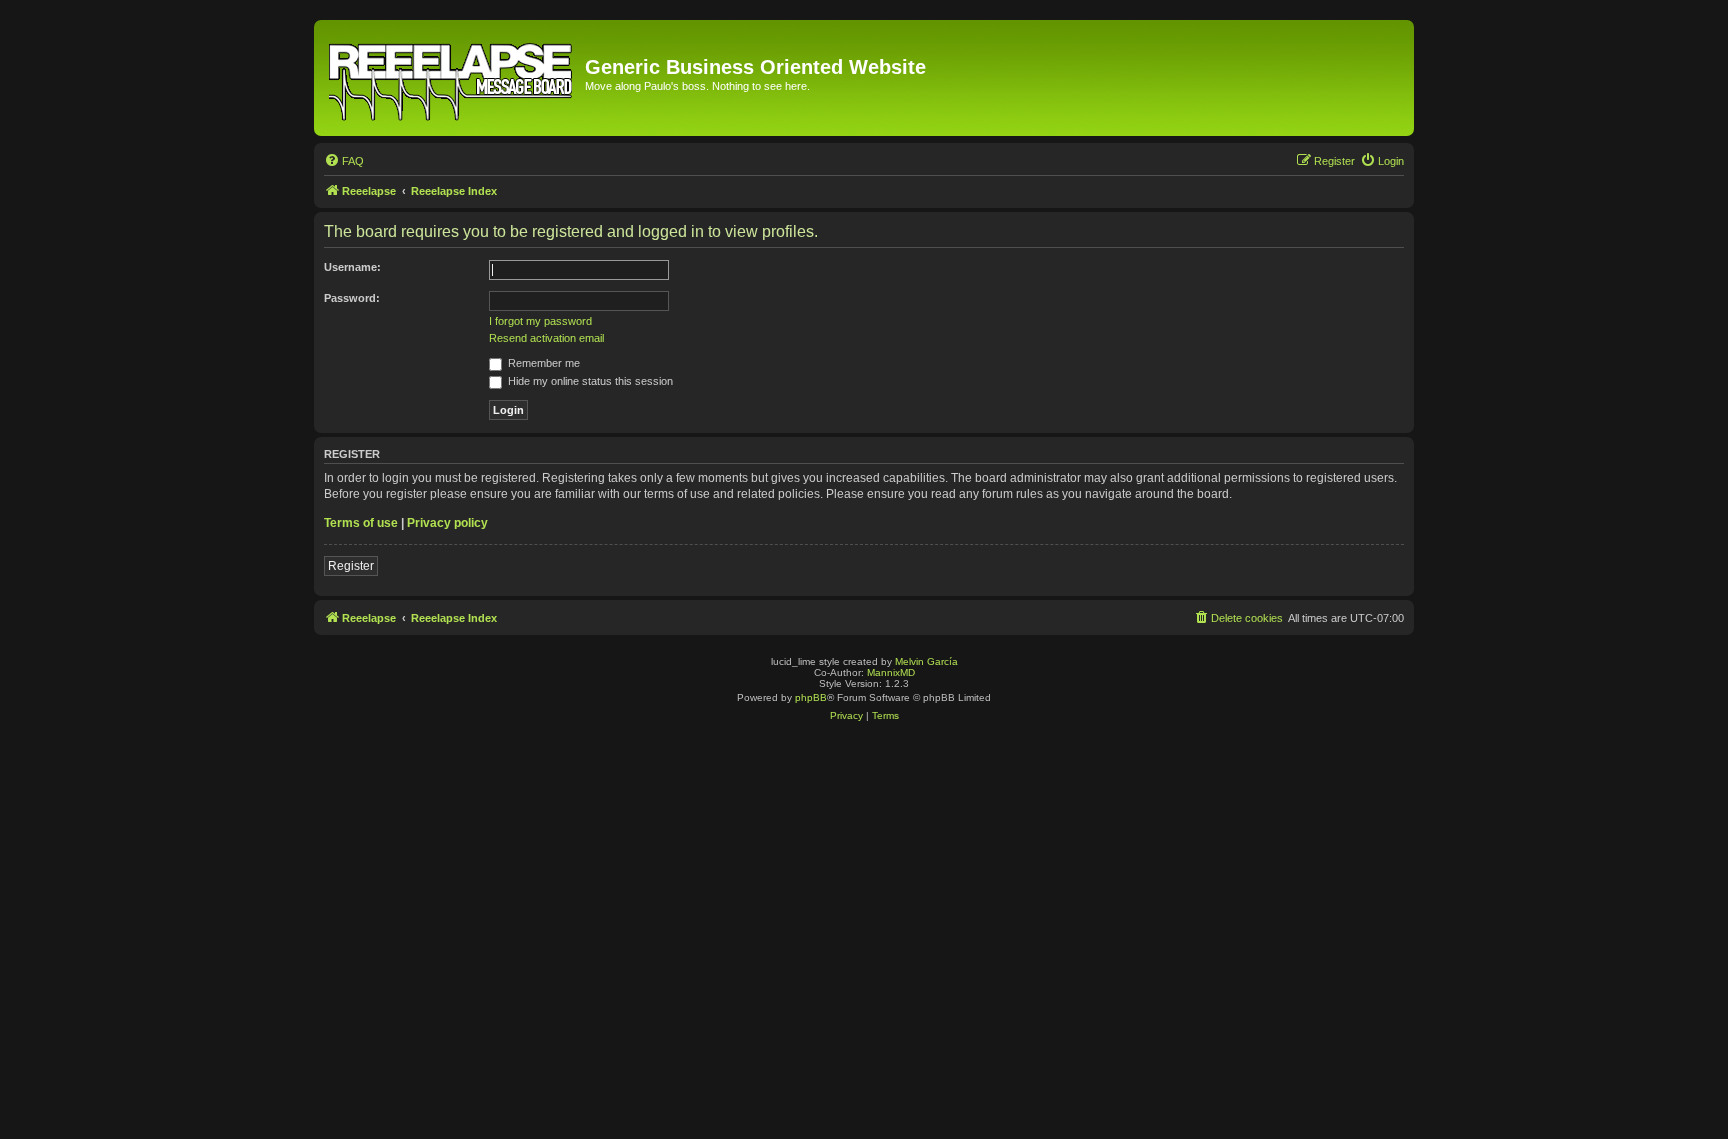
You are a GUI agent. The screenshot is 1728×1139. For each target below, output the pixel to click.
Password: (352, 298)
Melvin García (926, 661)
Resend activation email (546, 338)
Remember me (542, 363)
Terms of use (361, 523)
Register (351, 566)
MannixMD (891, 672)
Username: (352, 267)
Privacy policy (447, 523)
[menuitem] (344, 161)
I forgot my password (540, 321)
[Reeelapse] (452, 78)
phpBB (811, 697)
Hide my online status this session (589, 381)
